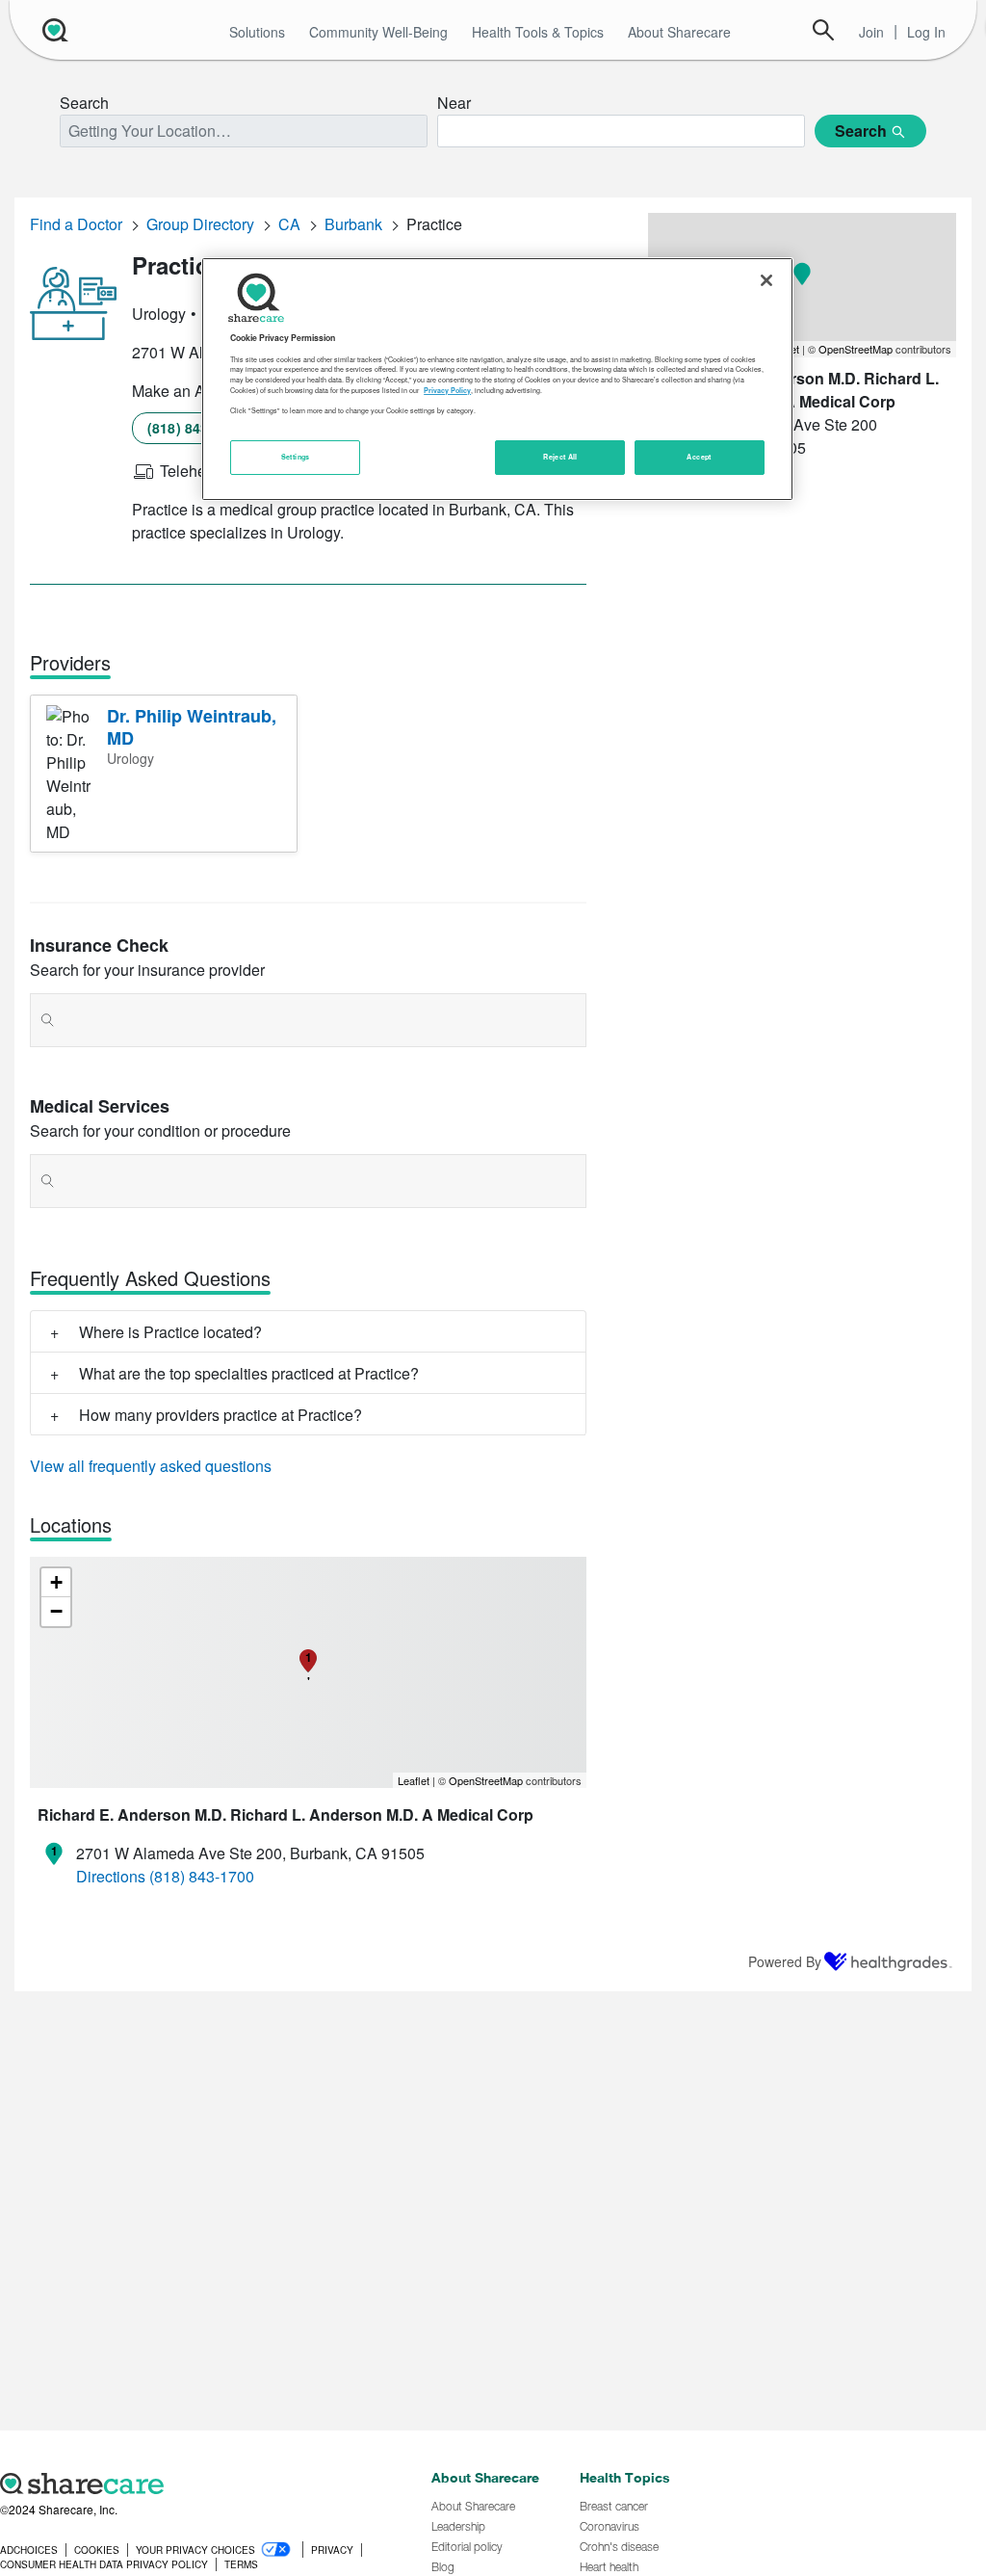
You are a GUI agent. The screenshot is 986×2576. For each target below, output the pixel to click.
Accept (699, 457)
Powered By (785, 1961)
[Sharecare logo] (206, 2484)
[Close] (766, 280)
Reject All (560, 457)
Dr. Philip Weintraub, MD (192, 727)
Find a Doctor (76, 224)
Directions (111, 1876)
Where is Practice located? (170, 1332)
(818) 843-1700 (196, 428)
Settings (296, 457)
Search (823, 30)
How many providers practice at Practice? (221, 1415)
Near (454, 103)
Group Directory (200, 224)
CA (289, 224)
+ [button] (56, 1582)
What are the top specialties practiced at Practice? (249, 1373)
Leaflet (414, 1780)
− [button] (56, 1611)
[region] (497, 379)
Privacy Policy (447, 390)
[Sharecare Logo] (53, 30)
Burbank (353, 224)
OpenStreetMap (486, 1780)
